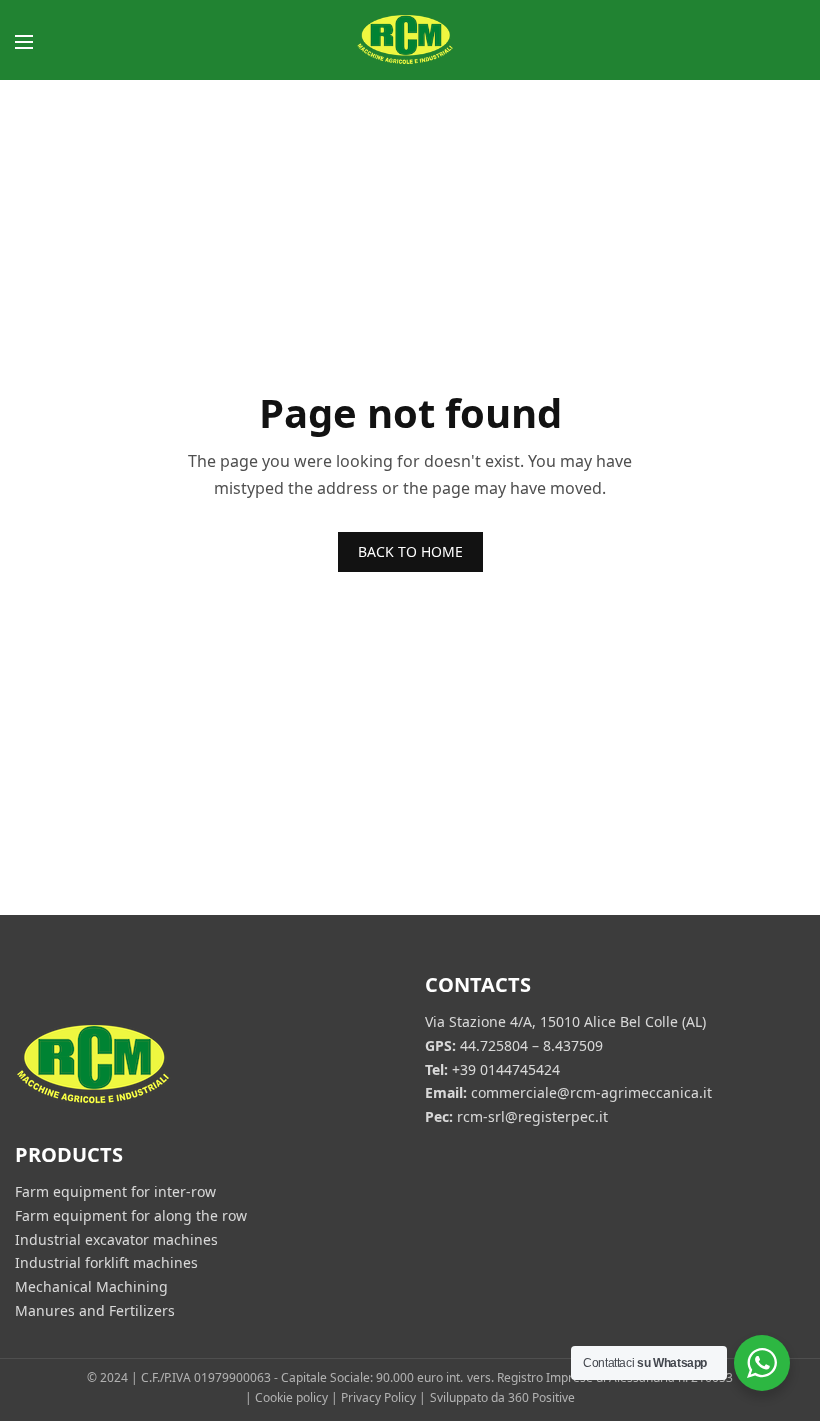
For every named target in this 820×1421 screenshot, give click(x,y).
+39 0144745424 (506, 1068)
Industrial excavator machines (116, 1238)
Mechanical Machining (91, 1286)
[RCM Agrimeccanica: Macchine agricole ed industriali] (410, 40)
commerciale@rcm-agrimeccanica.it (591, 1092)
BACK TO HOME (410, 551)
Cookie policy (291, 1398)
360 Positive (541, 1398)
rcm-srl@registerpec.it (532, 1116)
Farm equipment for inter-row (115, 1191)
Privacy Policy (378, 1398)
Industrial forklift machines (106, 1262)
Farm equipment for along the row (131, 1214)
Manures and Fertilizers (95, 1310)
